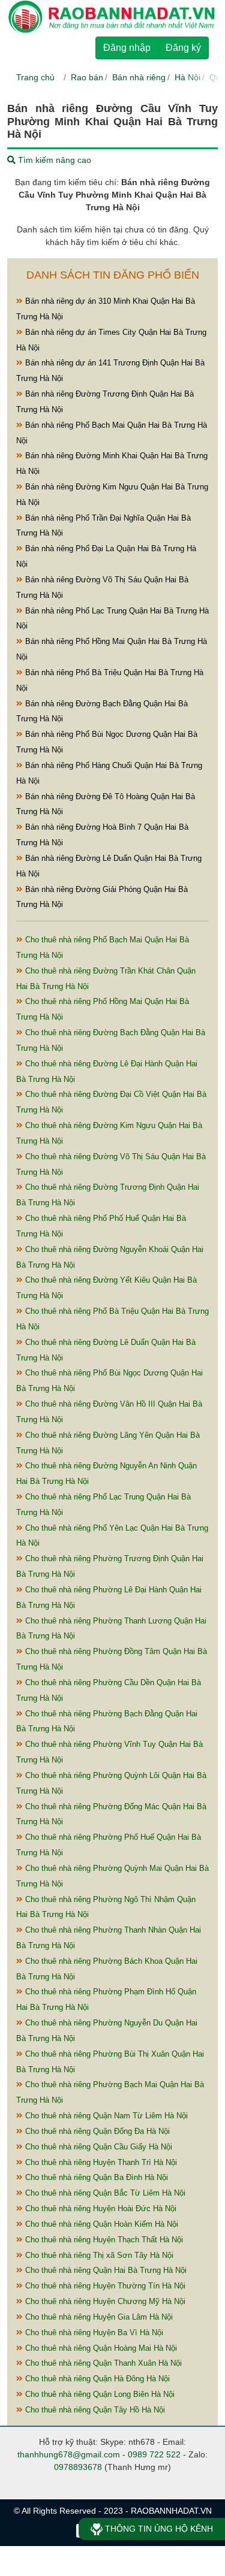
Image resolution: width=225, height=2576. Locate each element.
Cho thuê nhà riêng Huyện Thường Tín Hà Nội (104, 2286)
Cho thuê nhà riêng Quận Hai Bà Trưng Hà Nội (105, 2270)
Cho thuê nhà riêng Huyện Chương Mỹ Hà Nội (104, 2301)
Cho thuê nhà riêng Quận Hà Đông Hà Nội (96, 2379)
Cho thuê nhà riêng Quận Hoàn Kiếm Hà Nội (100, 2224)
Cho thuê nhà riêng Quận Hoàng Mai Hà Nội (100, 2348)
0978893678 (78, 2467)
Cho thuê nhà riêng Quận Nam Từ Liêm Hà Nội (105, 2116)
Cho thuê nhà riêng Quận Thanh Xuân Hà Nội (102, 2363)
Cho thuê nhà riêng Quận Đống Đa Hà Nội (96, 2131)
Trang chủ (35, 77)
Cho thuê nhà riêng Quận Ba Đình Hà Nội (95, 2177)
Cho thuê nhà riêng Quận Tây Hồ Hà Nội (94, 2410)
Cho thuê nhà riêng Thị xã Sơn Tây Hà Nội (98, 2255)
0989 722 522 (154, 2454)
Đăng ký (183, 48)
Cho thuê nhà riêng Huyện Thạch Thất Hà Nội (103, 2240)
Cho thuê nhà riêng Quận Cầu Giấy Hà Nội (97, 2147)
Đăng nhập (127, 48)
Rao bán (87, 77)
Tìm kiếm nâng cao (53, 160)
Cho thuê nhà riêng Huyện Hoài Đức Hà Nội (100, 2208)
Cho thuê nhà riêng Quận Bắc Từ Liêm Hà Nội (104, 2193)
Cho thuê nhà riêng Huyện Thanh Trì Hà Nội (100, 2162)
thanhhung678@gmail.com (69, 2454)
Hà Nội (187, 77)
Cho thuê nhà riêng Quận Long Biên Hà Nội (99, 2394)
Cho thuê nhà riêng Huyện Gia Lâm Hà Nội (98, 2317)
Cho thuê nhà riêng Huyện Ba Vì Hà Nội (93, 2332)
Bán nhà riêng (139, 77)
